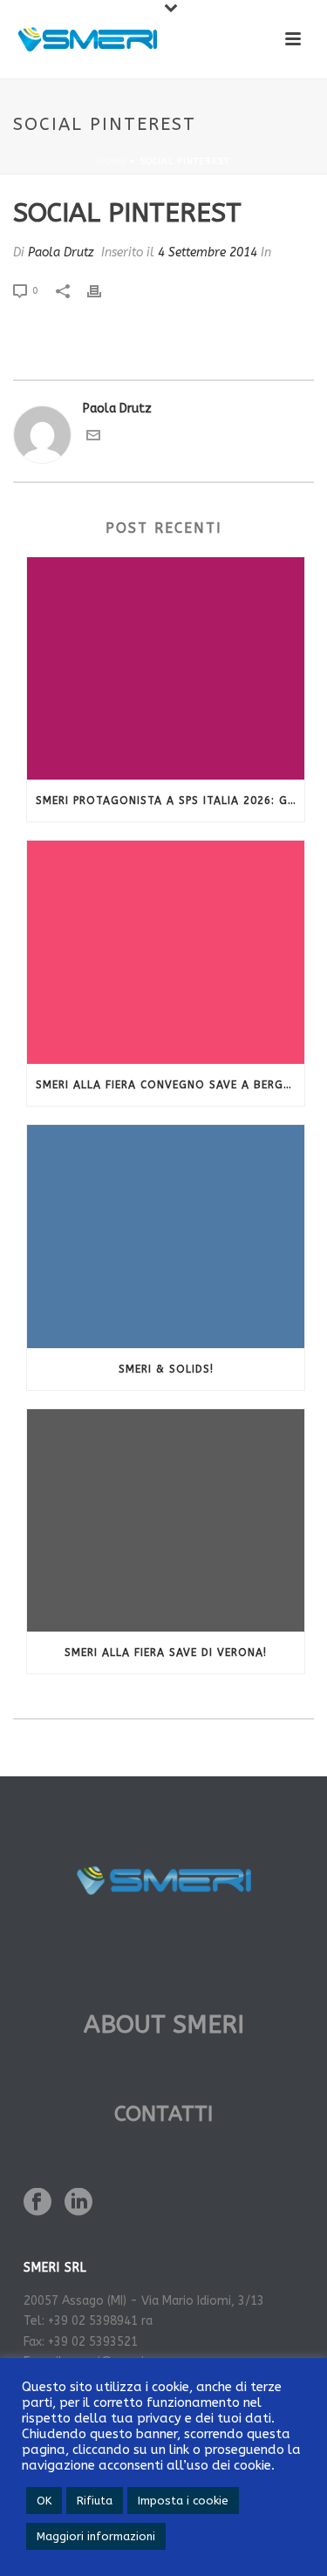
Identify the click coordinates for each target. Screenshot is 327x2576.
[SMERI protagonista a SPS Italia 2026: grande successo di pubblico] (166, 669)
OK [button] (44, 2501)
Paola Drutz (61, 252)
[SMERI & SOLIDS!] (166, 1237)
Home (112, 161)
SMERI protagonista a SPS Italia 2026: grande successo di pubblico (170, 801)
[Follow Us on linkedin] (78, 2203)
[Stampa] (103, 290)
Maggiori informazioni (96, 2536)
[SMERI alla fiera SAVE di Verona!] (166, 1521)
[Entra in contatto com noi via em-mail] (93, 438)
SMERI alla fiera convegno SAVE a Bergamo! (170, 1085)
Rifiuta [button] (95, 2501)
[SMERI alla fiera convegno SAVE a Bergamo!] (166, 952)
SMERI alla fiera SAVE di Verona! (166, 1653)
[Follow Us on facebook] (37, 2203)
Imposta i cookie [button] (183, 2501)
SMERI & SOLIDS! (166, 1369)
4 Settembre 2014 (208, 252)
